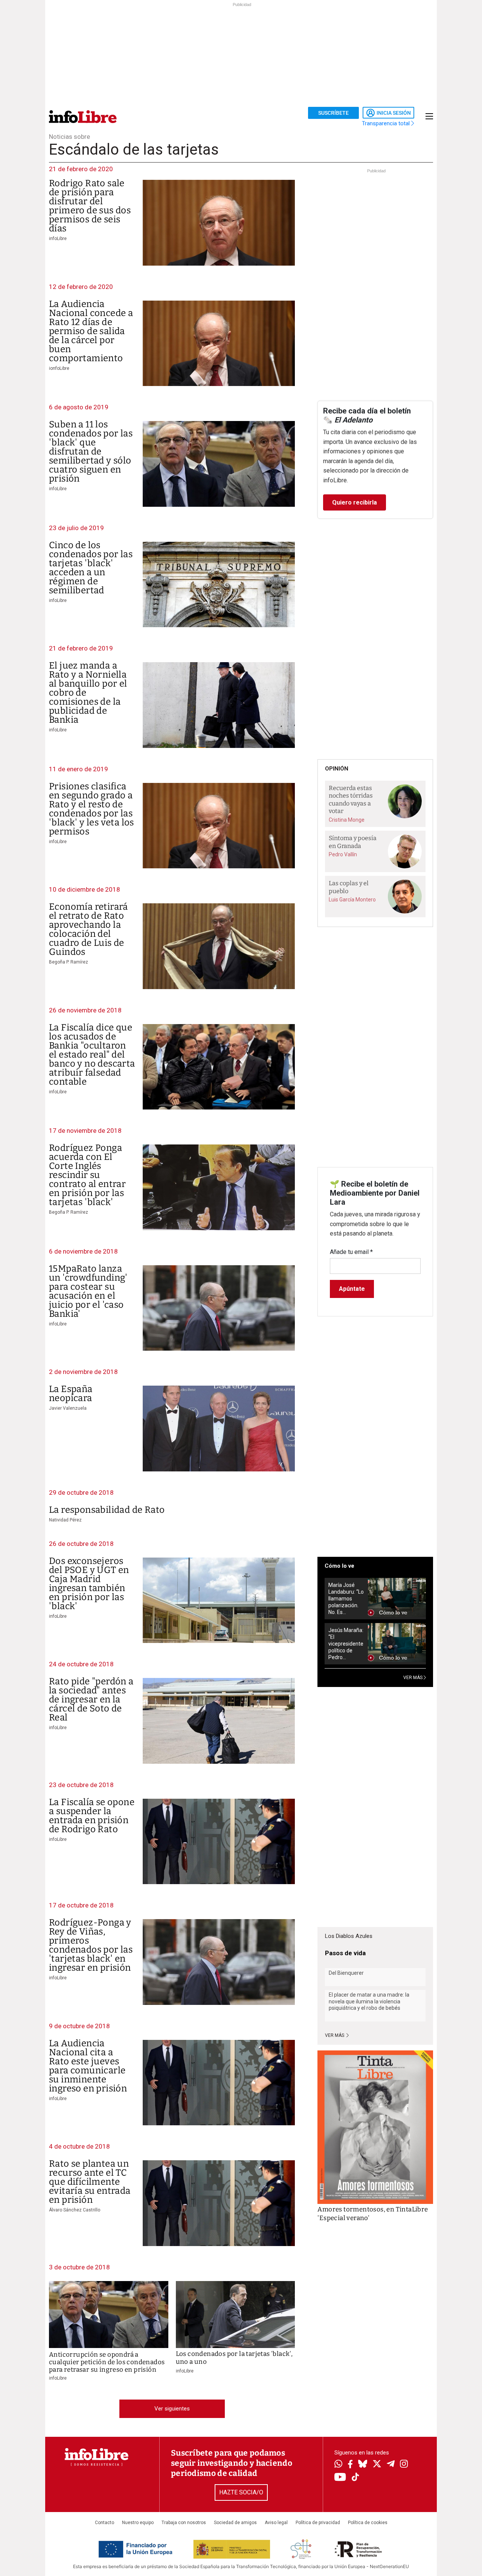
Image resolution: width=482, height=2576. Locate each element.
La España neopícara (71, 1394)
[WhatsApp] (338, 2465)
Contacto (104, 2523)
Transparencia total (387, 123)
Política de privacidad (318, 2523)
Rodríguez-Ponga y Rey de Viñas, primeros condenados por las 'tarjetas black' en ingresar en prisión (91, 1945)
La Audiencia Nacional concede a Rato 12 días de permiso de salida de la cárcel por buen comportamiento (91, 331)
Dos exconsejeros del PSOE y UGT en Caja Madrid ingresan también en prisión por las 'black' (89, 1584)
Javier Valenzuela (68, 1408)
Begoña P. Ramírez (69, 962)
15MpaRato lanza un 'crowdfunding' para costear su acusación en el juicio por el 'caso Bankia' (88, 1291)
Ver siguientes (172, 2409)
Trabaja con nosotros (184, 2523)
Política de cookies (368, 2523)
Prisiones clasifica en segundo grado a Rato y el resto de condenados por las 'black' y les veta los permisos (92, 809)
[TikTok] (355, 2478)
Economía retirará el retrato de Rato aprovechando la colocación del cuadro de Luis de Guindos (88, 929)
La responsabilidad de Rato (107, 1510)
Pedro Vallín (343, 854)
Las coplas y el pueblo (349, 887)
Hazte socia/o (241, 2492)
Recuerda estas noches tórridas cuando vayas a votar (351, 800)
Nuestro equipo (138, 2523)
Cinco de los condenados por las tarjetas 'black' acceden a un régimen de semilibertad (91, 568)
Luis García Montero (352, 900)
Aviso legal (276, 2523)
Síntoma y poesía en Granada (353, 842)
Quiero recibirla (355, 502)
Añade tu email (351, 1252)
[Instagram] (404, 2465)
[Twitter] (377, 2465)
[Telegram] (391, 2465)
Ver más (335, 2035)
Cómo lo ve (339, 1566)
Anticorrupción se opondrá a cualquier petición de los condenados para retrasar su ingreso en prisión (107, 2362)
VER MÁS (413, 1678)
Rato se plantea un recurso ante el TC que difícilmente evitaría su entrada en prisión (90, 2182)
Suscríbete (333, 113)
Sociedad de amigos (235, 2523)
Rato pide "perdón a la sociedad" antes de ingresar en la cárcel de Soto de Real (91, 1699)
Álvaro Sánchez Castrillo (75, 2210)
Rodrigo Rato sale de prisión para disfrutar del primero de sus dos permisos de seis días (90, 206)
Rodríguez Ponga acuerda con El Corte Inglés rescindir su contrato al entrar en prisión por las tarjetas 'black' (87, 1175)
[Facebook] (350, 2465)
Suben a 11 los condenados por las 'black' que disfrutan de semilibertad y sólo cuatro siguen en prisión (91, 451)
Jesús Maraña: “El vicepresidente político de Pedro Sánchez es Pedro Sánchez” (346, 1644)
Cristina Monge (347, 820)
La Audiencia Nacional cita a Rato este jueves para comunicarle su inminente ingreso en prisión (88, 2066)
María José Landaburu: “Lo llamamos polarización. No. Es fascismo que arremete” (346, 1599)
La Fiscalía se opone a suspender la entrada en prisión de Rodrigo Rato (92, 1816)
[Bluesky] (363, 2465)
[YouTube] (340, 2478)
